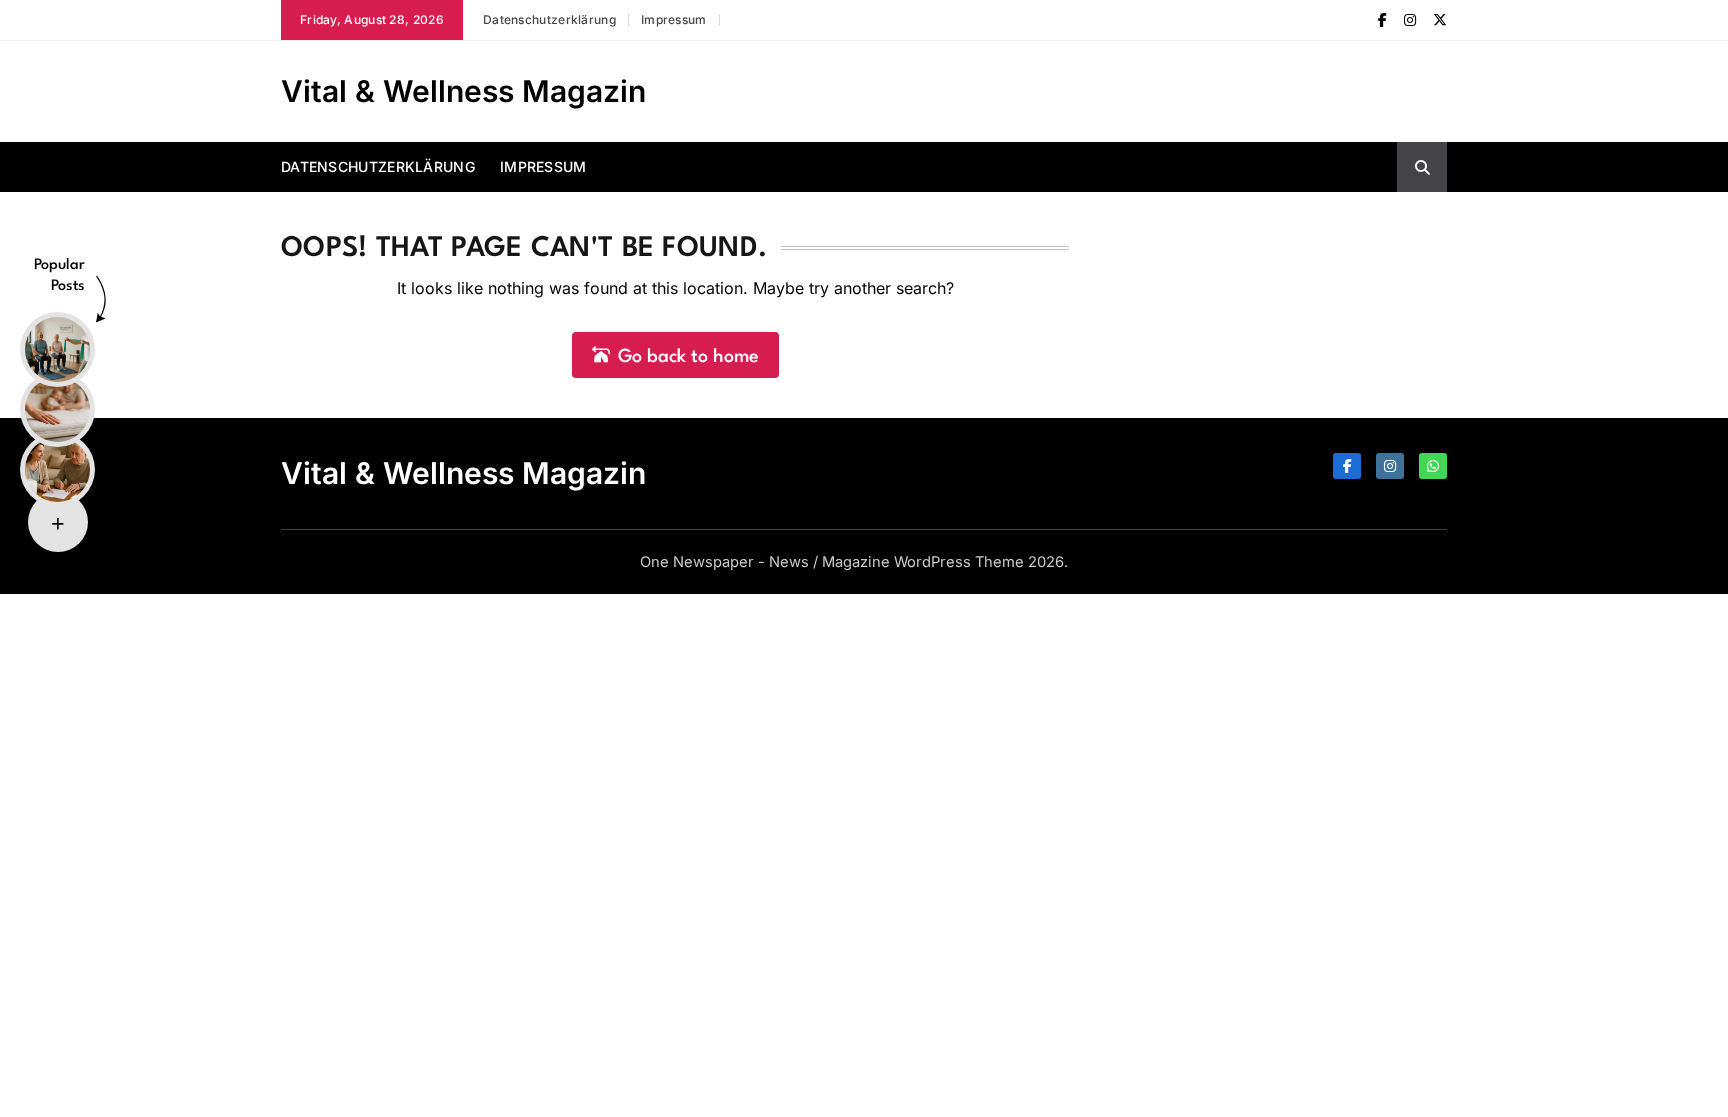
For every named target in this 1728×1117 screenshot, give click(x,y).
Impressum (674, 19)
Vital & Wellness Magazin (463, 91)
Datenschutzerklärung (549, 19)
